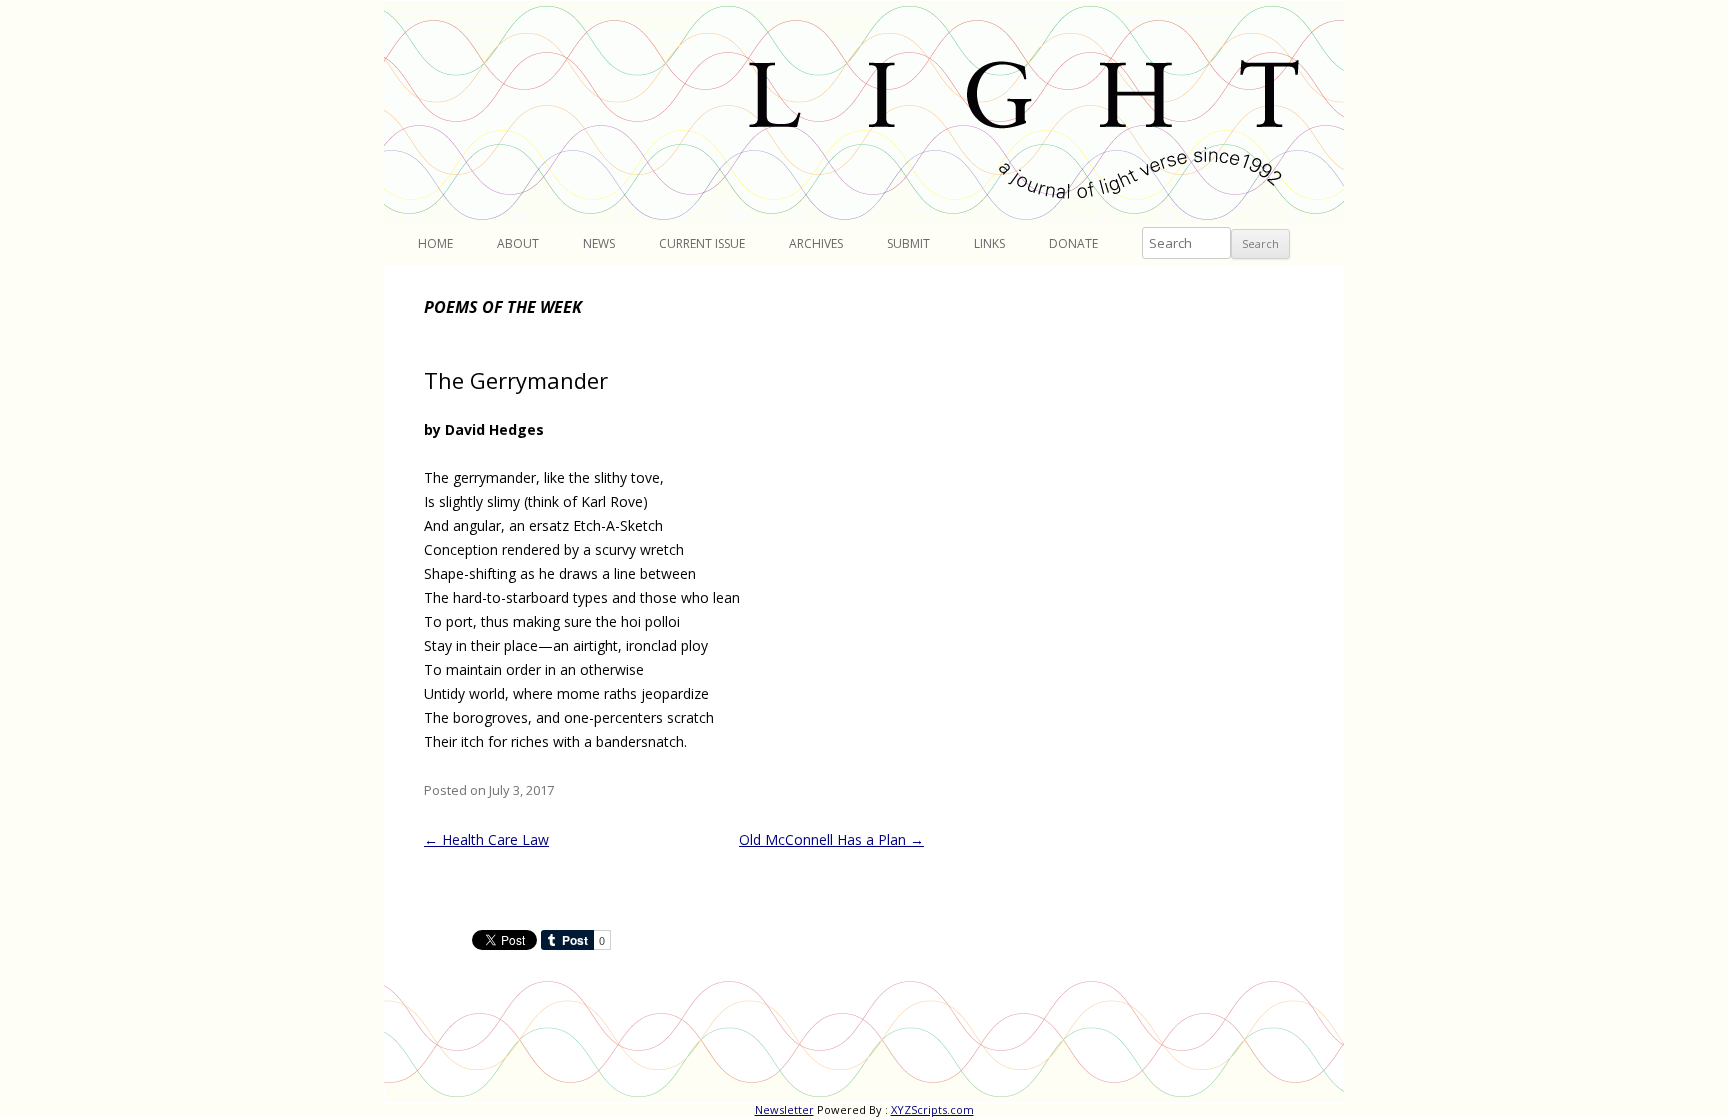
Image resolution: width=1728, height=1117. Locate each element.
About (518, 243)
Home (435, 243)
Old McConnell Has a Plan (831, 839)
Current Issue (702, 243)
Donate (1073, 243)
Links (989, 243)
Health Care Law (486, 839)
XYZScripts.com (932, 1109)
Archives (816, 243)
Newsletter (784, 1109)
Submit (908, 243)
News (599, 243)
